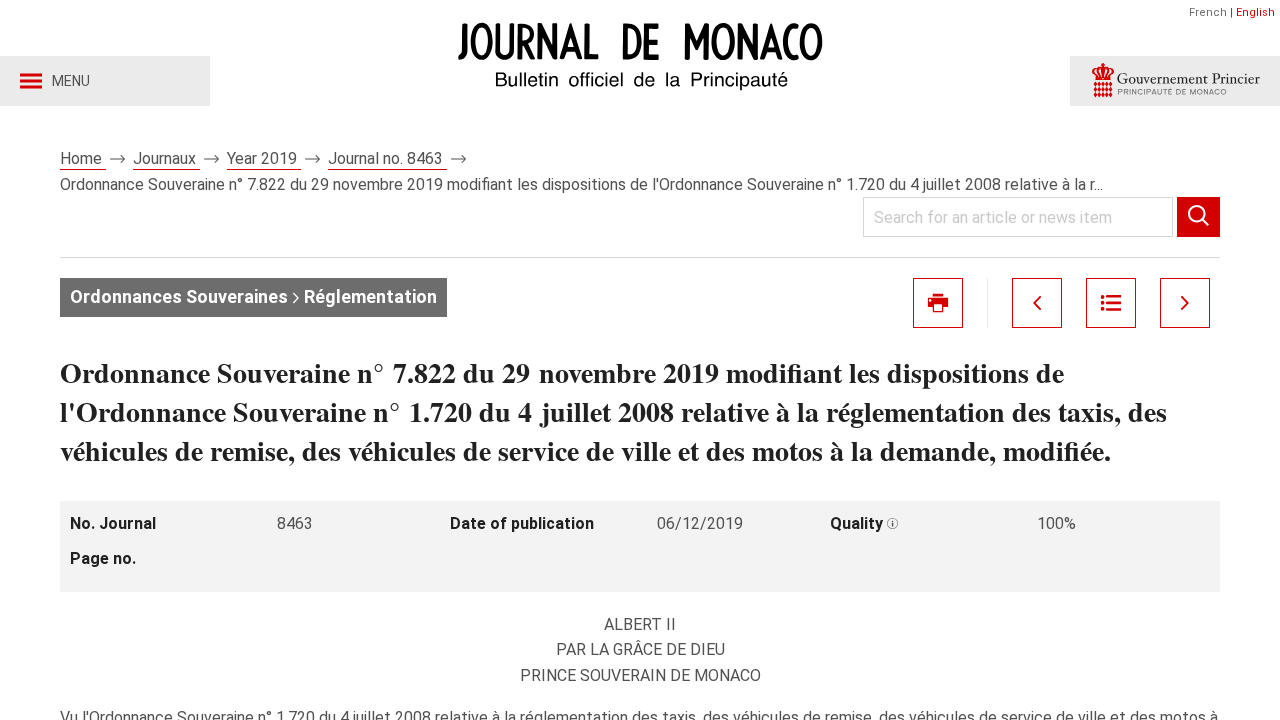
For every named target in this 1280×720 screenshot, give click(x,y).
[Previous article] (1037, 303)
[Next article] (1185, 303)
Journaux (166, 158)
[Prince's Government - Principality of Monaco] (1175, 81)
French (1208, 12)
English (1255, 12)
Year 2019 (264, 158)
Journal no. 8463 (387, 158)
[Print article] (938, 303)
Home (83, 158)
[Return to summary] (1111, 303)
